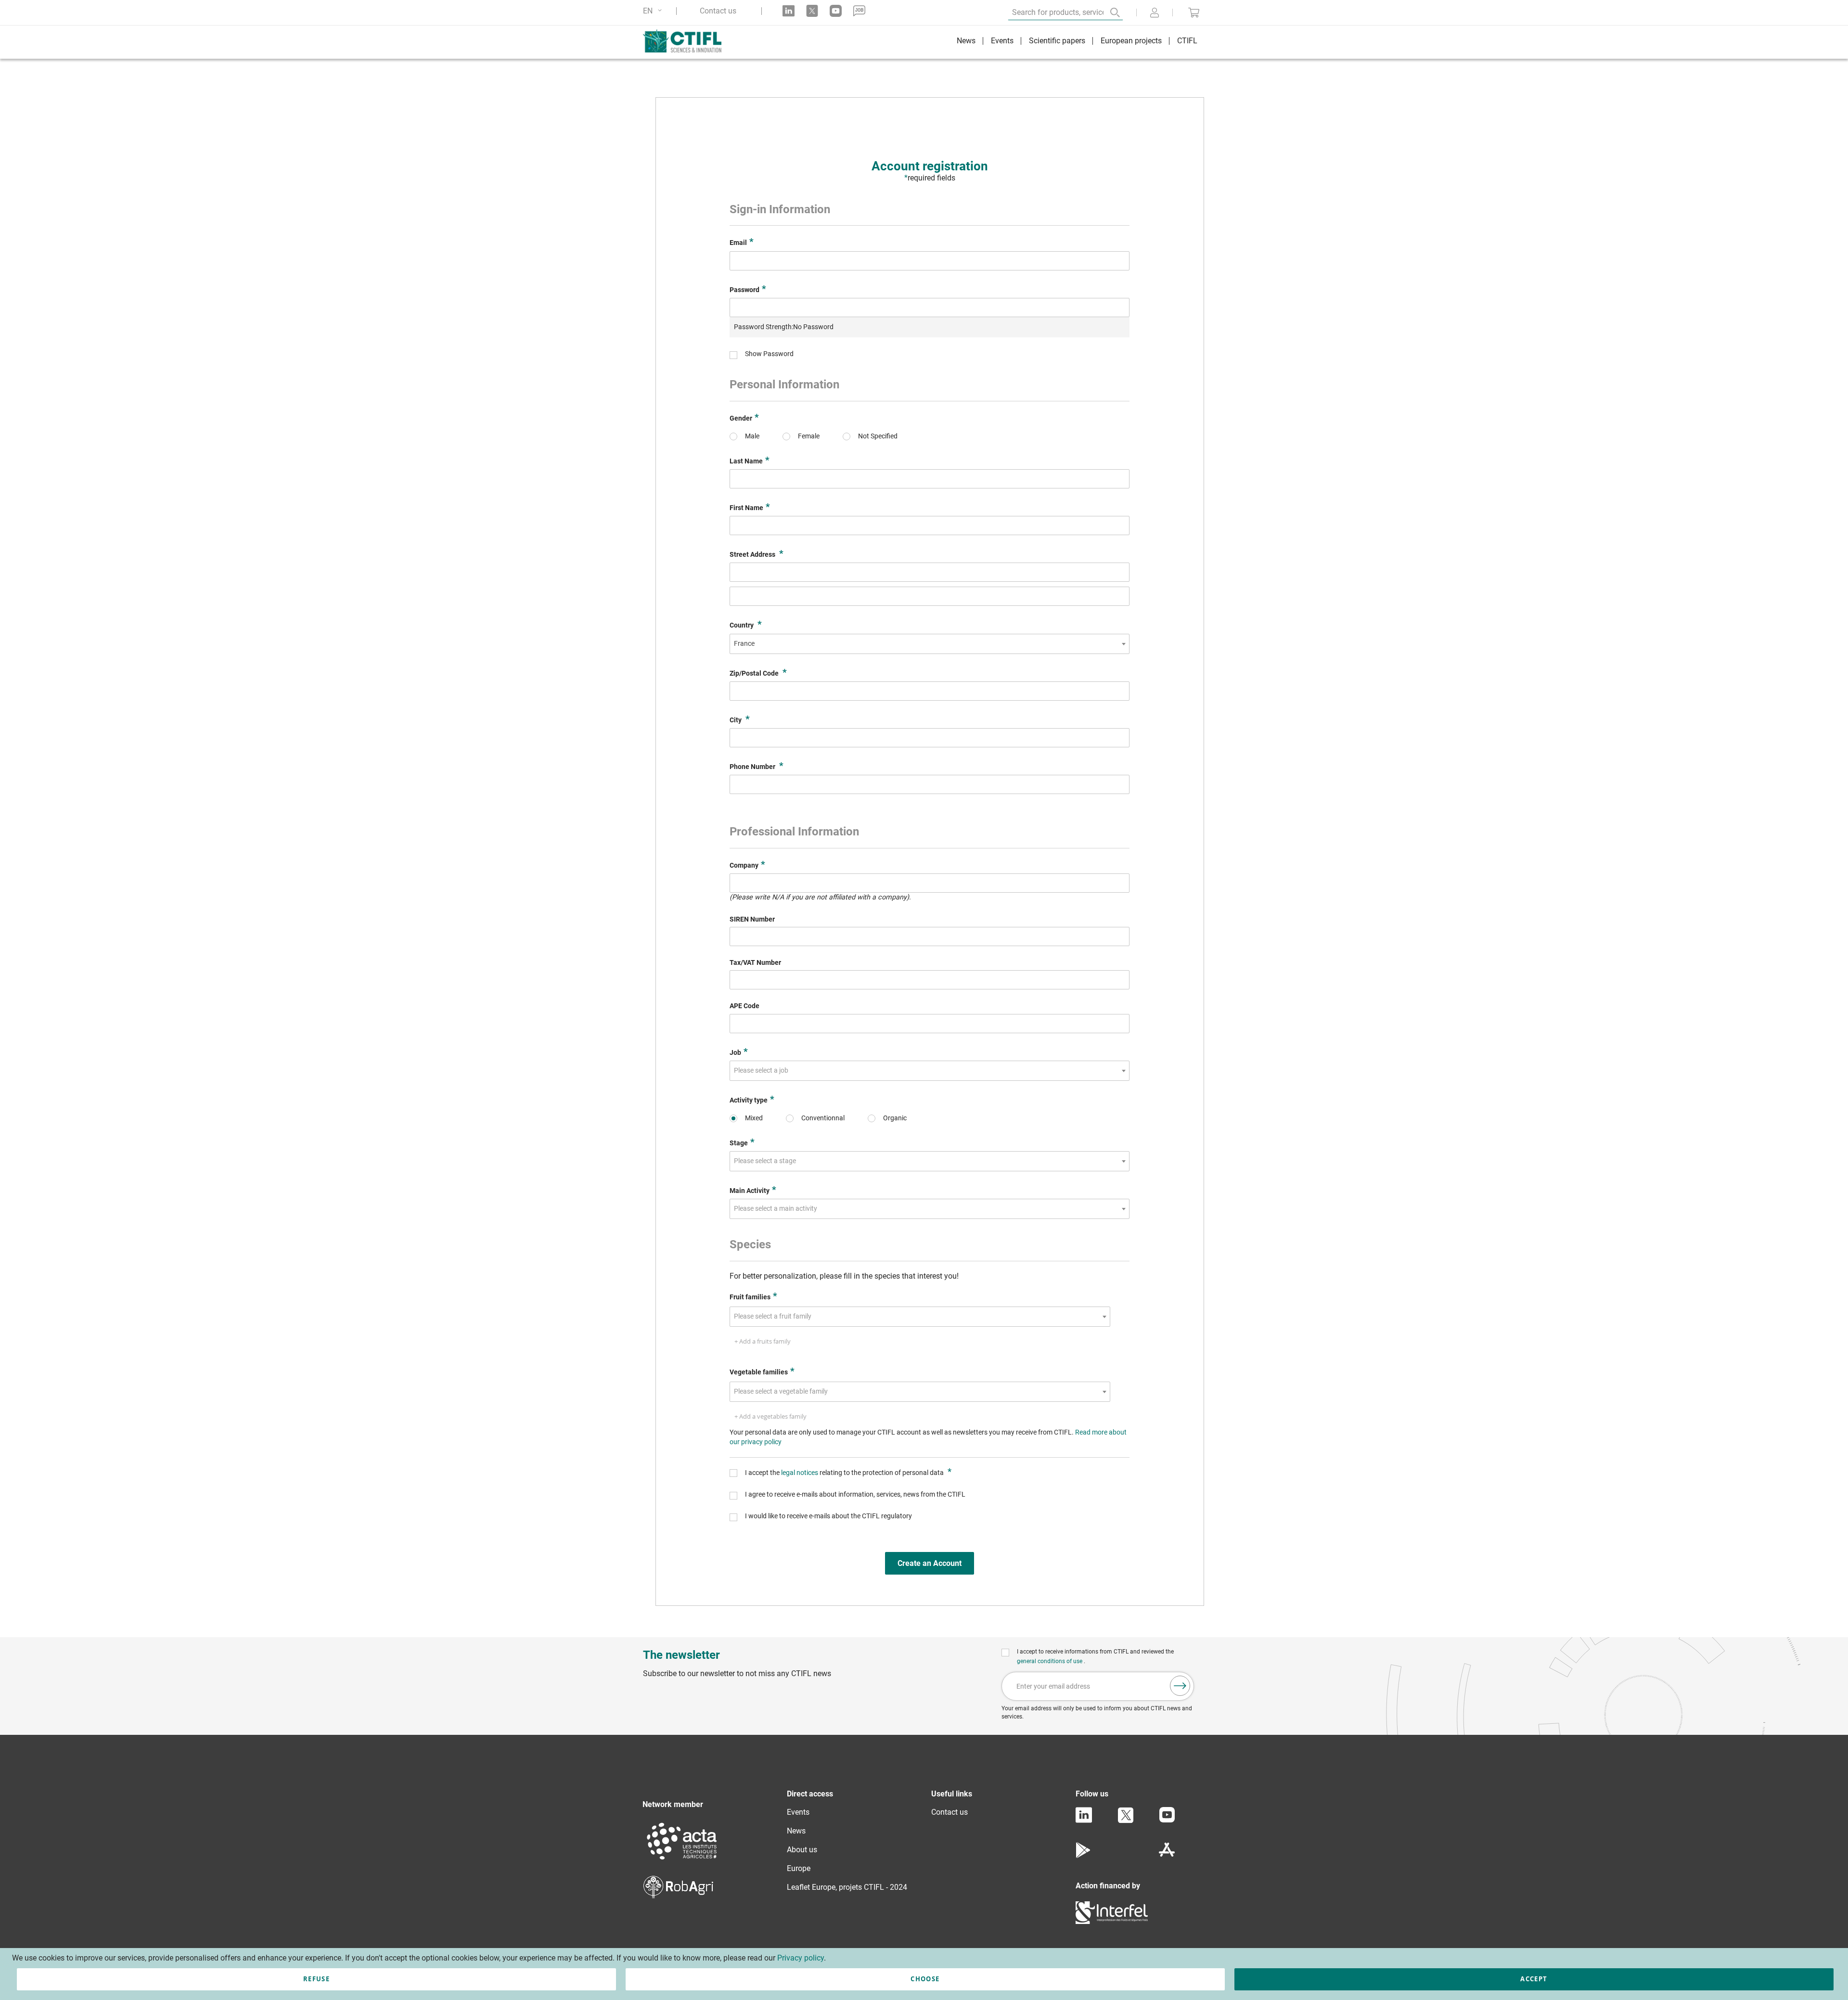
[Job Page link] (859, 11)
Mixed (754, 1118)
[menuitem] (966, 42)
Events (798, 1812)
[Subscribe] (1180, 1686)
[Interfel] (1112, 1921)
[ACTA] (682, 1861)
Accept (1534, 1979)
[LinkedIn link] (789, 11)
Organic (895, 1118)
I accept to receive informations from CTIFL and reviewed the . (1095, 1656)
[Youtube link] (836, 11)
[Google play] (1084, 1855)
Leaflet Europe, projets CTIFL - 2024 (847, 1887)
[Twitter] (1126, 1821)
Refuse (316, 1979)
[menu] (1077, 42)
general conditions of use (1050, 1661)
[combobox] (930, 644)
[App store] (1167, 1855)
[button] (654, 11)
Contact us (718, 11)
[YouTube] (1167, 1820)
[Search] (1108, 13)
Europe (799, 1868)
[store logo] (687, 41)
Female (809, 436)
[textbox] (764, 1071)
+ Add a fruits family (763, 1341)
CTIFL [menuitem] (1187, 41)
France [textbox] (744, 644)
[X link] (812, 11)
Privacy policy (801, 1958)
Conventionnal (823, 1118)
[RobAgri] (678, 1896)
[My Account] (1155, 13)
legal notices (800, 1473)
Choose (925, 1979)
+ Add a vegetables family (770, 1416)
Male (752, 436)
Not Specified (878, 436)
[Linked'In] (1084, 1820)
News (796, 1831)
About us (802, 1850)
